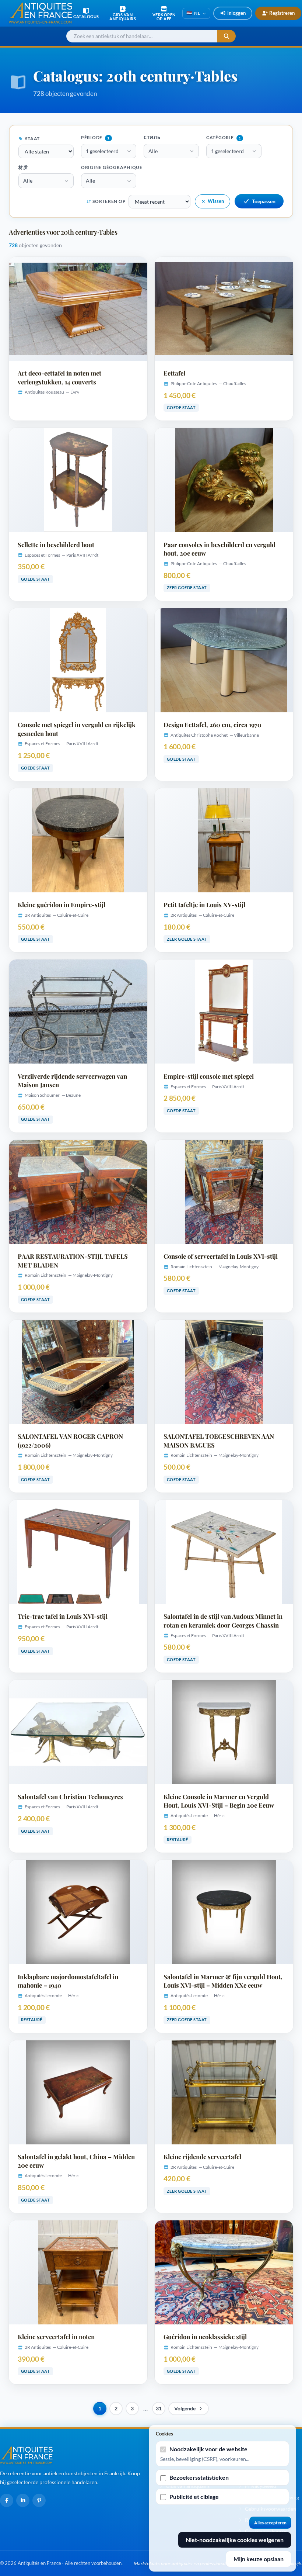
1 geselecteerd (102, 151)
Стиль (152, 137)
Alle (153, 151)
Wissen (216, 201)
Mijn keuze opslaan (259, 2559)
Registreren (282, 13)
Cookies (164, 2434)
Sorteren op (109, 201)
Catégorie (224, 137)
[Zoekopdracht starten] (226, 36)
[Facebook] (7, 2500)
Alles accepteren (270, 2523)
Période (95, 137)
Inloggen (236, 13)
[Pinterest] (39, 2500)
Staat (32, 139)
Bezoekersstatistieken (199, 2477)
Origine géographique (112, 167)
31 (159, 2409)
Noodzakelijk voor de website (208, 2449)
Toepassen (264, 201)
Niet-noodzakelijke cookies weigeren (235, 2540)
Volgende (185, 2409)
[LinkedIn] (23, 2500)
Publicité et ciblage (194, 2497)
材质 (23, 167)
